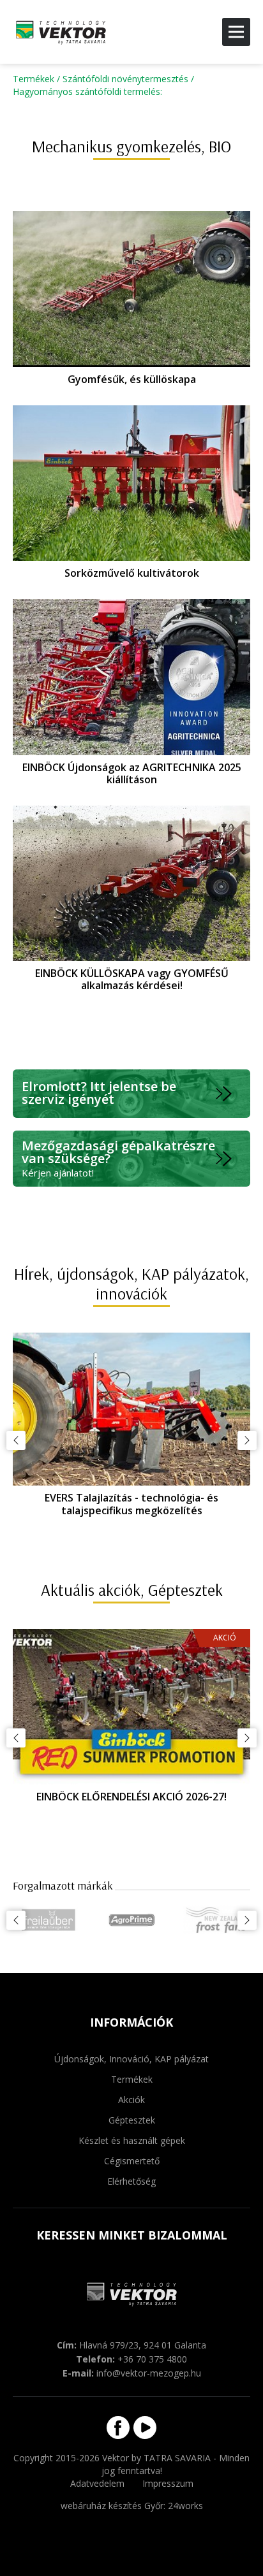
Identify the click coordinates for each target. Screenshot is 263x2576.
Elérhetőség (131, 2181)
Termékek (34, 79)
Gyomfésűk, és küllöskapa (132, 379)
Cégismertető (132, 2161)
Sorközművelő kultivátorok (132, 573)
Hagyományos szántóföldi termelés (86, 91)
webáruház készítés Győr (112, 2506)
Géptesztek (132, 2120)
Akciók (131, 2100)
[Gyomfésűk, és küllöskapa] (131, 289)
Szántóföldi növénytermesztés (125, 79)
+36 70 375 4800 (152, 2359)
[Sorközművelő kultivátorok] (131, 483)
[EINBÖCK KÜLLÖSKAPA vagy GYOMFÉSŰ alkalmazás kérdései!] (131, 883)
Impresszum (168, 2483)
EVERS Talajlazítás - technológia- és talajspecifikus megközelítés (131, 1504)
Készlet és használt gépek (132, 2140)
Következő (247, 1440)
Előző (16, 1440)
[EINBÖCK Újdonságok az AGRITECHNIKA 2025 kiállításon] (131, 677)
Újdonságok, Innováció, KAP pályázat (131, 2059)
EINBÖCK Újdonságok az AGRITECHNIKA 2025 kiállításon (132, 773)
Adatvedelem (97, 2483)
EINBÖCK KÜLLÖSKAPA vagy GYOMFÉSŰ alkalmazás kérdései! (132, 979)
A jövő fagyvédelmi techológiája (131, 1797)
